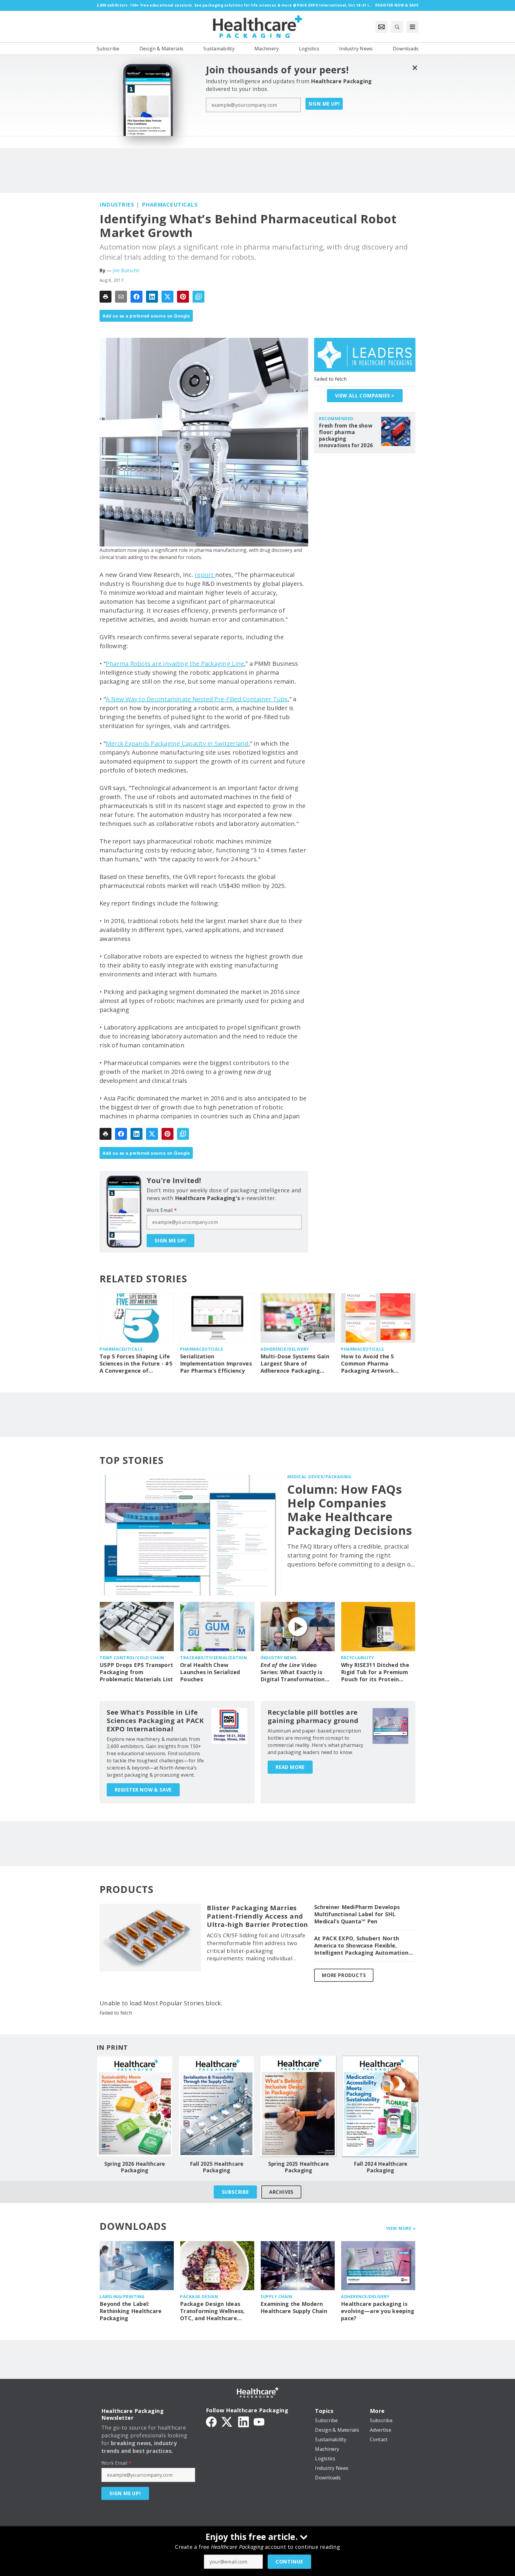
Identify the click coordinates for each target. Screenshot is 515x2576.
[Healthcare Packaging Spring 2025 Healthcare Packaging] (298, 2106)
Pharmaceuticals (170, 205)
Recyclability (357, 1658)
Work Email (162, 1210)
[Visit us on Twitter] (227, 2421)
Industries (117, 205)
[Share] (136, 297)
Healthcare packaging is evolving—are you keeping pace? (378, 2311)
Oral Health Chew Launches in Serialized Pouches (210, 1672)
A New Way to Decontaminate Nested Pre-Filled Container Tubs (197, 699)
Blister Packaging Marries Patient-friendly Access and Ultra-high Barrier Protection (257, 1916)
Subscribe (235, 2192)
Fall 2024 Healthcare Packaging (381, 2167)
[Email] (121, 297)
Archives (281, 2192)
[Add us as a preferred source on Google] (198, 297)
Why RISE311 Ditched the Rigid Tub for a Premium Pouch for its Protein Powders (375, 1672)
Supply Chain (276, 2296)
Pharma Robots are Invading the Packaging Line (175, 664)
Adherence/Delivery (285, 1349)
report (205, 575)
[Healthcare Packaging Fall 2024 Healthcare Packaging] (380, 2106)
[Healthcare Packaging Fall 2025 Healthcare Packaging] (217, 2106)
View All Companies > (365, 396)
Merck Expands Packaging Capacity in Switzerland (177, 743)
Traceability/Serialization (213, 1658)
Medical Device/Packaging (319, 1477)
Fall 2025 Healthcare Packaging (217, 2167)
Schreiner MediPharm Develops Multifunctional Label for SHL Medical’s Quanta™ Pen (357, 1914)
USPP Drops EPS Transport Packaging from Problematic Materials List (136, 1672)
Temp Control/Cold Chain (132, 1658)
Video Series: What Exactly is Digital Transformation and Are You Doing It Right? (293, 1672)
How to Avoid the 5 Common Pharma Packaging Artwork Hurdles (367, 1364)
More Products (344, 1975)
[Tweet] (167, 297)
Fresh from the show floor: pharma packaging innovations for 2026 (346, 436)
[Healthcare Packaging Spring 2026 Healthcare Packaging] (135, 2106)
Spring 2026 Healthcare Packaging (135, 2167)
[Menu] (412, 27)
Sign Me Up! (324, 104)
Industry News (279, 1658)
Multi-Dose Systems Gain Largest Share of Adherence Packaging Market (295, 1364)
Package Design (199, 2296)
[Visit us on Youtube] (259, 2421)
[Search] (397, 27)
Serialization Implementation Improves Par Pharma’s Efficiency (216, 1364)
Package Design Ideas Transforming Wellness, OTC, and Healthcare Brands (212, 2311)
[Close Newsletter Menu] (415, 68)
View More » (401, 2228)
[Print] (106, 297)
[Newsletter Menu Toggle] (381, 27)
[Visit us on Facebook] (211, 2421)
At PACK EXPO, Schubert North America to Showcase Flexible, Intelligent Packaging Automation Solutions (361, 1946)
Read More (290, 1767)
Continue (289, 2562)
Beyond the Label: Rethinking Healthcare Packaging (131, 2311)
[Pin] (183, 297)
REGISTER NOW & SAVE (143, 1790)
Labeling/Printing (122, 2296)
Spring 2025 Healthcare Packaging (299, 2167)
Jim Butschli (126, 270)
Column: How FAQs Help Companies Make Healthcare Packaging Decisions (350, 1510)
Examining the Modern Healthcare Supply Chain (294, 2308)
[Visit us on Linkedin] (243, 2421)
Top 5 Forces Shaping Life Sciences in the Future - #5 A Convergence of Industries (136, 1364)
